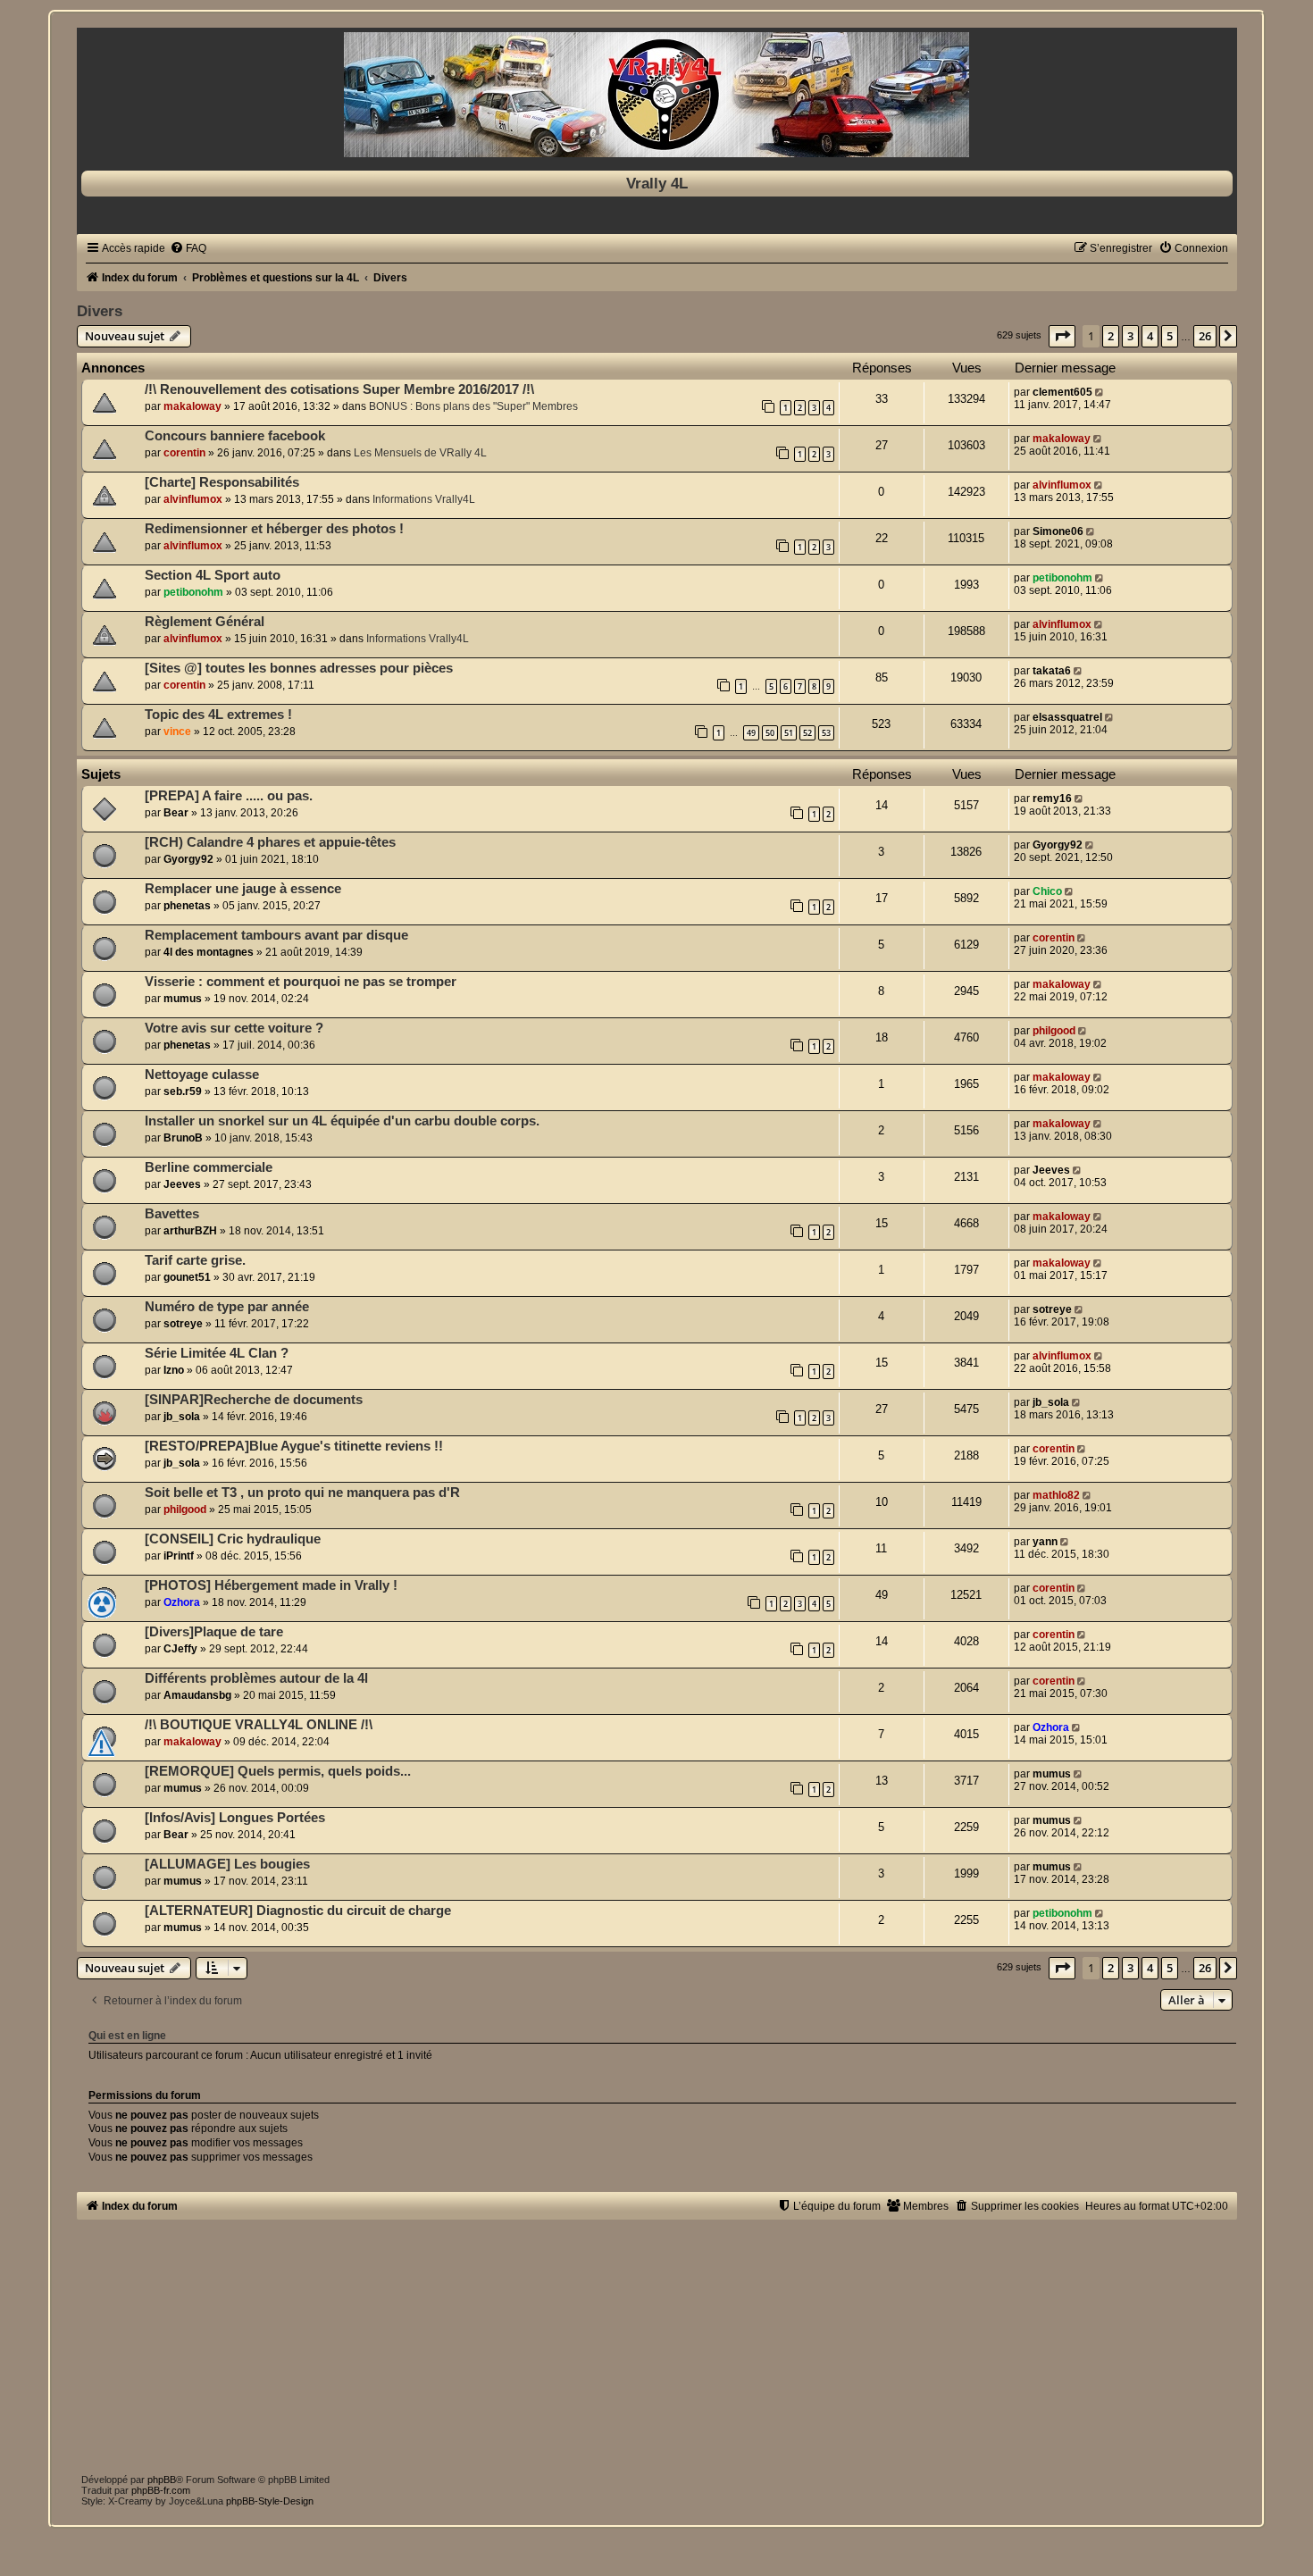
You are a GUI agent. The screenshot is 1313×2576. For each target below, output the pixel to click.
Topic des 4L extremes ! (218, 715)
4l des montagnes (209, 952)
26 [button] (1205, 336)
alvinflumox (193, 499)
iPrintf (179, 1556)
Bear (176, 813)
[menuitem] (188, 248)
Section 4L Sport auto (213, 575)
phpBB (162, 2480)
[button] (1062, 336)
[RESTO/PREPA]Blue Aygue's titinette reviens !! (294, 1446)
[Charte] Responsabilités (222, 482)
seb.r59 (183, 1091)
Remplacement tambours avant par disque (276, 935)
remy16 (1052, 799)
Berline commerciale (209, 1167)
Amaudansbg (197, 1695)
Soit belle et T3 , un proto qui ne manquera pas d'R (302, 1493)
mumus (183, 999)
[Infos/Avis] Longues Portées (235, 1818)
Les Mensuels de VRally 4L (420, 453)
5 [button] (1170, 336)
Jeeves (182, 1184)
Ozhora (182, 1602)
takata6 (1052, 671)
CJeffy (180, 1649)
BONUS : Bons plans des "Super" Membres (473, 406)
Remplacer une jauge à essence (243, 889)
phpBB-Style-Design (270, 2501)
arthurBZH (190, 1231)
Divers (100, 311)
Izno (174, 1370)
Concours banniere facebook (235, 436)
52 (807, 733)
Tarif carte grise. (195, 1260)
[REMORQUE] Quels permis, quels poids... (278, 1771)
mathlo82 (1056, 1495)
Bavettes (172, 1214)
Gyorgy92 (188, 859)
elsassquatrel (1067, 717)
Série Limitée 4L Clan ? (217, 1353)
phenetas (187, 906)
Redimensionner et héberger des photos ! (274, 529)
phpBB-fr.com (161, 2490)
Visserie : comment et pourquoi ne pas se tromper (301, 982)
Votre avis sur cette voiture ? (234, 1028)
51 (789, 733)
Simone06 (1058, 531)
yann (1045, 1542)
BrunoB (183, 1138)
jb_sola (182, 1417)
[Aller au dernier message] (1101, 392)
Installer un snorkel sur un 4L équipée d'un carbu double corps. (342, 1121)
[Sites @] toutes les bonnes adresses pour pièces (299, 668)
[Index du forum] (657, 95)
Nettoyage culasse (202, 1075)
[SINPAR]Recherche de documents (254, 1400)
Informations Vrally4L (424, 499)
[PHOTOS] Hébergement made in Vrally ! (271, 1585)
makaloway (192, 406)
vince (177, 732)
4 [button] (1150, 336)
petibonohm (193, 592)
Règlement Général (205, 622)
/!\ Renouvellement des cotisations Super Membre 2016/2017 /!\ (339, 389)
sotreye (183, 1324)
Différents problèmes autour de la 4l (256, 1678)
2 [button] (1111, 336)
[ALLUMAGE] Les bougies (227, 1864)
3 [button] (1130, 336)
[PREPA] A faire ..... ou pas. (229, 796)
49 (751, 733)
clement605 (1062, 392)
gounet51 (187, 1277)
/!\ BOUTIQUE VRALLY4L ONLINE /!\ (259, 1725)
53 (826, 733)
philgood (1054, 1031)
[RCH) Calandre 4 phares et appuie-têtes (270, 842)
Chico (1047, 891)
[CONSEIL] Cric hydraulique (233, 1539)
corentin (184, 453)
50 (770, 733)
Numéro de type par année (227, 1307)
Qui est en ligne (127, 2036)
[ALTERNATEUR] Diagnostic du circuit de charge (298, 1911)
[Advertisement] (613, 2345)
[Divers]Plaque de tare (214, 1632)
